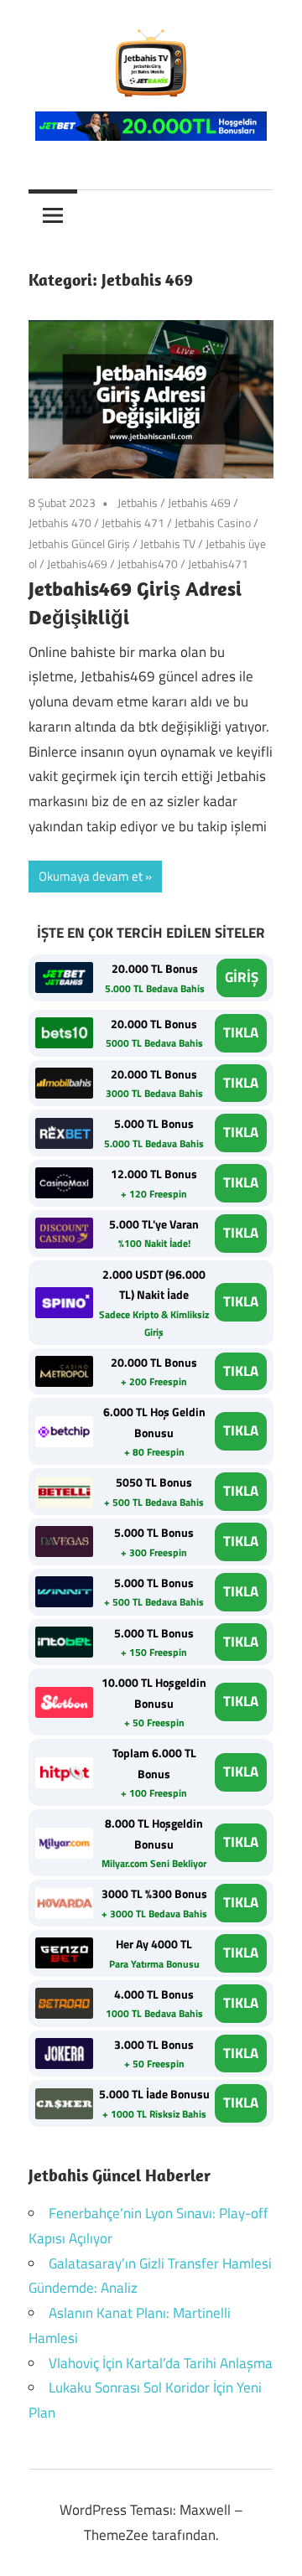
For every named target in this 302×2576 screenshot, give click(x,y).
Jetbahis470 (148, 564)
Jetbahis (138, 502)
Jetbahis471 (218, 564)
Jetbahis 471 (133, 522)
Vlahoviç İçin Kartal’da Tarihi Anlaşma (161, 2363)
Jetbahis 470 (60, 522)
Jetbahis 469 (199, 502)
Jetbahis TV (168, 543)
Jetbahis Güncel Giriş (79, 543)
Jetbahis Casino (213, 522)
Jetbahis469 (77, 564)
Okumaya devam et (91, 876)
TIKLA (241, 1032)
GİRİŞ (242, 977)
